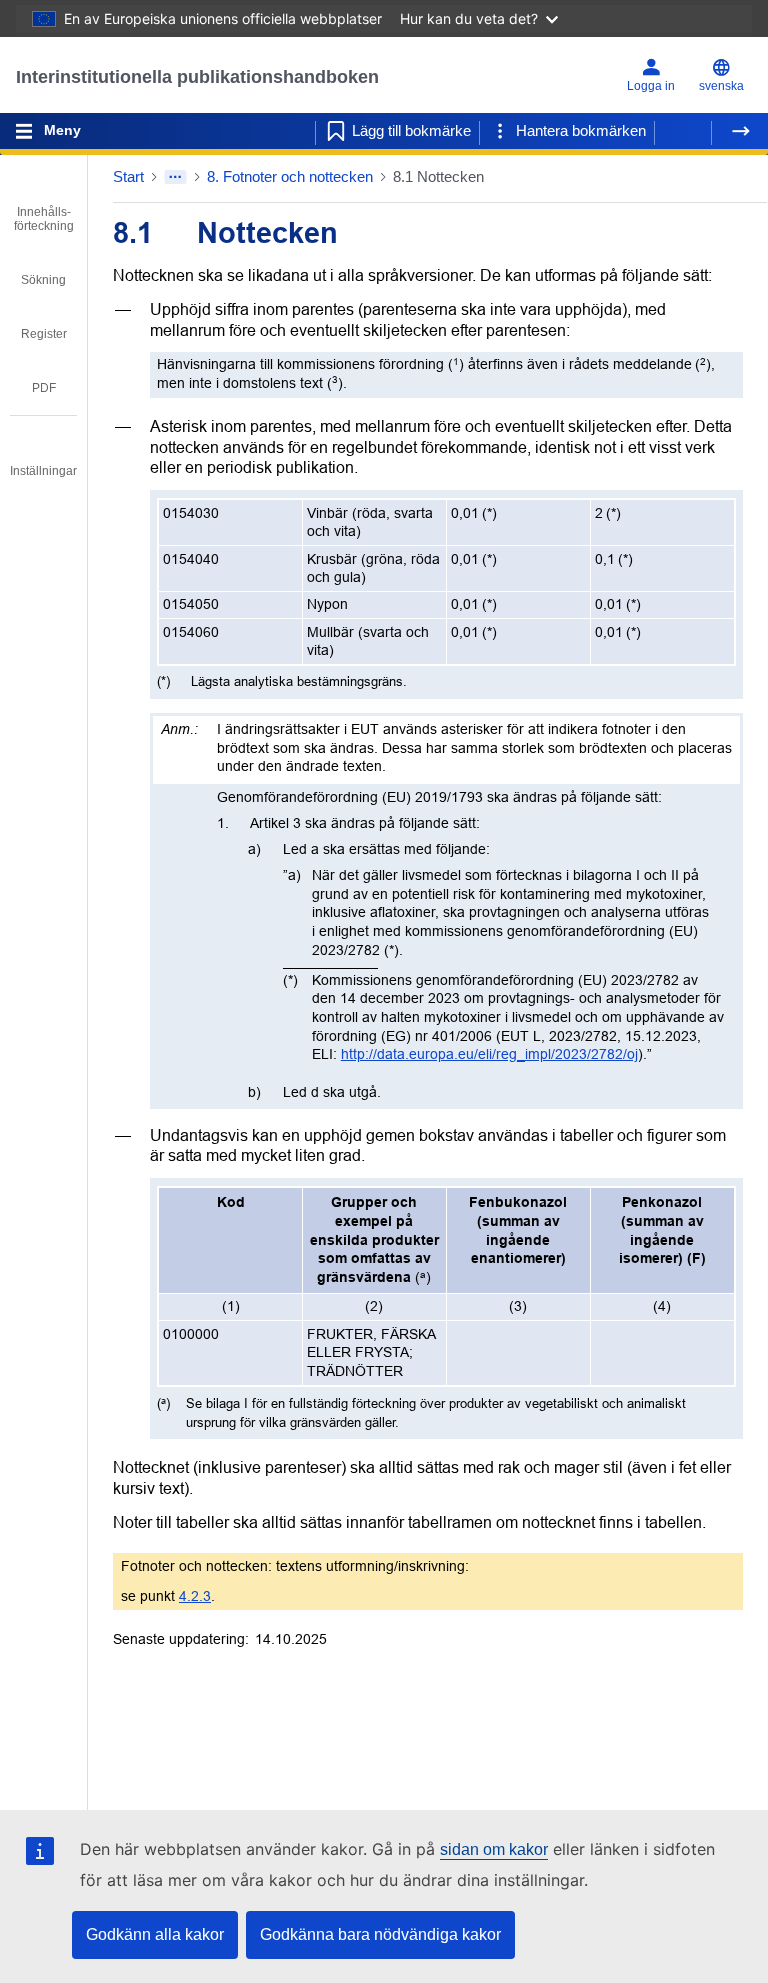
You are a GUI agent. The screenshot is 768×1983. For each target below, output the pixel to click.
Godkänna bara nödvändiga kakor (380, 1934)
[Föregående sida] (683, 131)
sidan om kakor (494, 1849)
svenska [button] (721, 86)
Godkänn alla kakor (155, 1934)
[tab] (43, 205)
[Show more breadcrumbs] (175, 177)
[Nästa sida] (740, 131)
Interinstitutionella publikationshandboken (197, 77)
